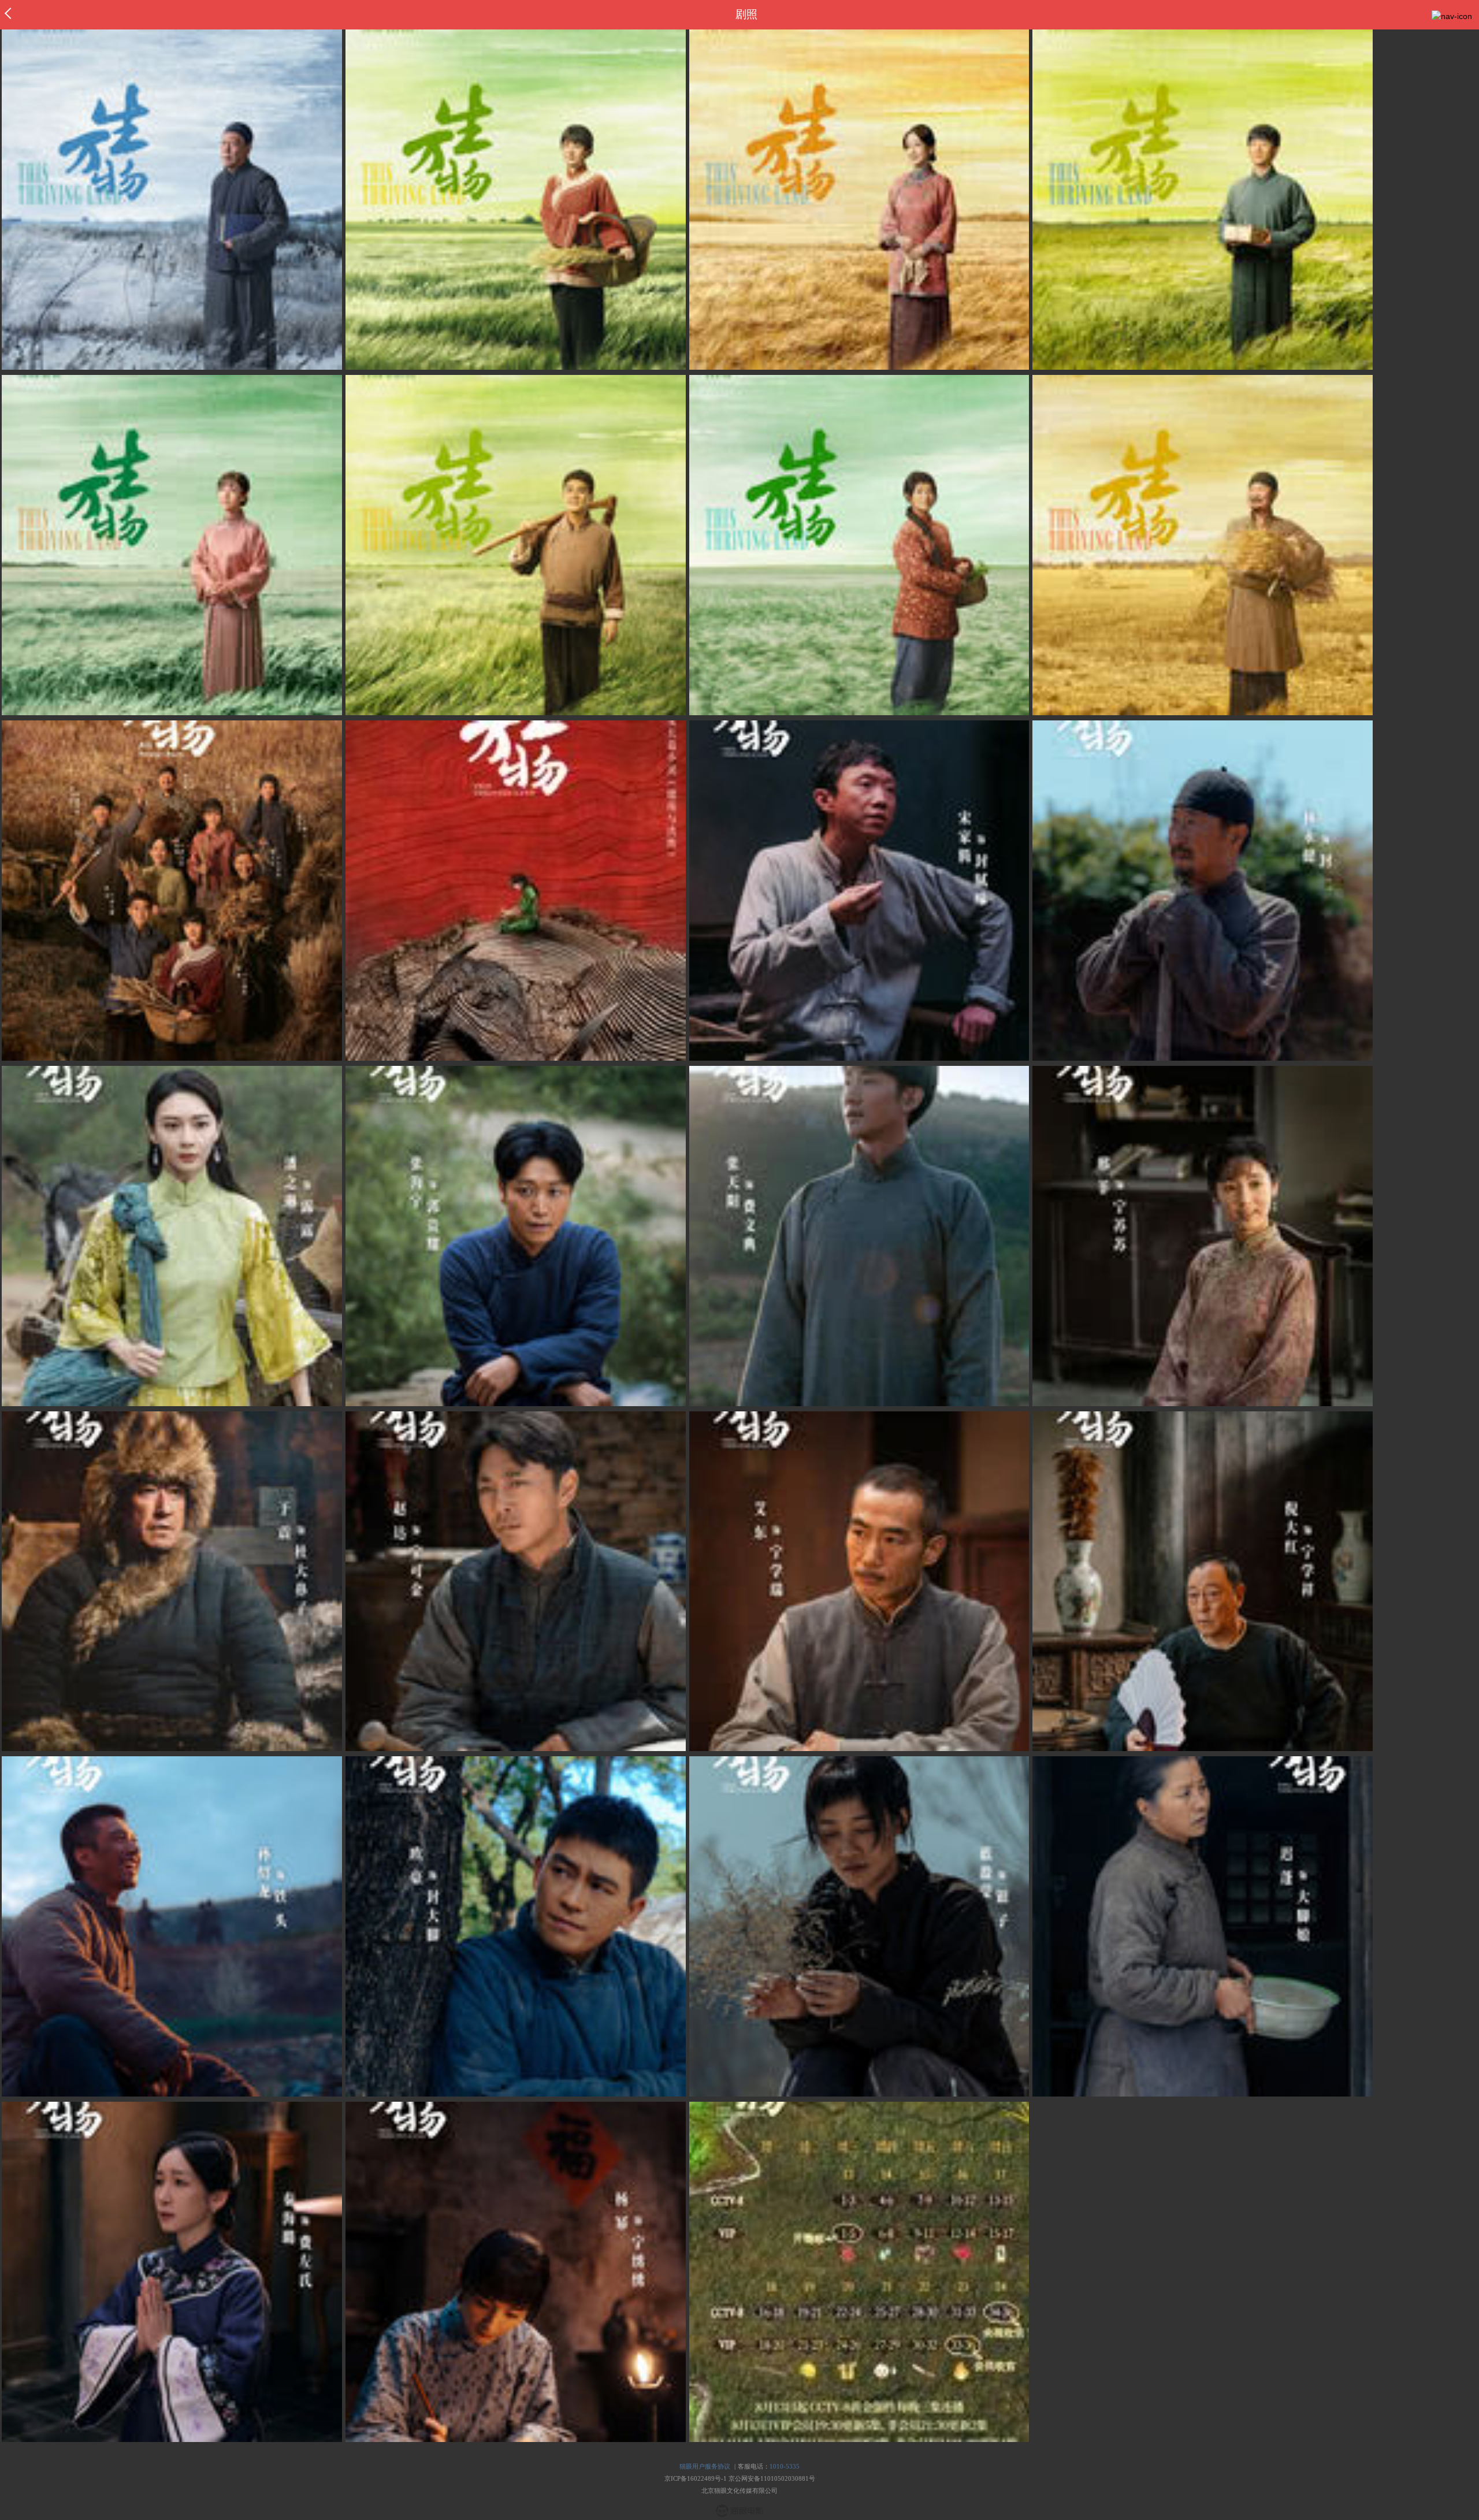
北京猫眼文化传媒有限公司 (739, 2491)
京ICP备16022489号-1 (696, 2478)
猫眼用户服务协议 (705, 2466)
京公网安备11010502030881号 (772, 2478)
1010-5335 (785, 2466)
